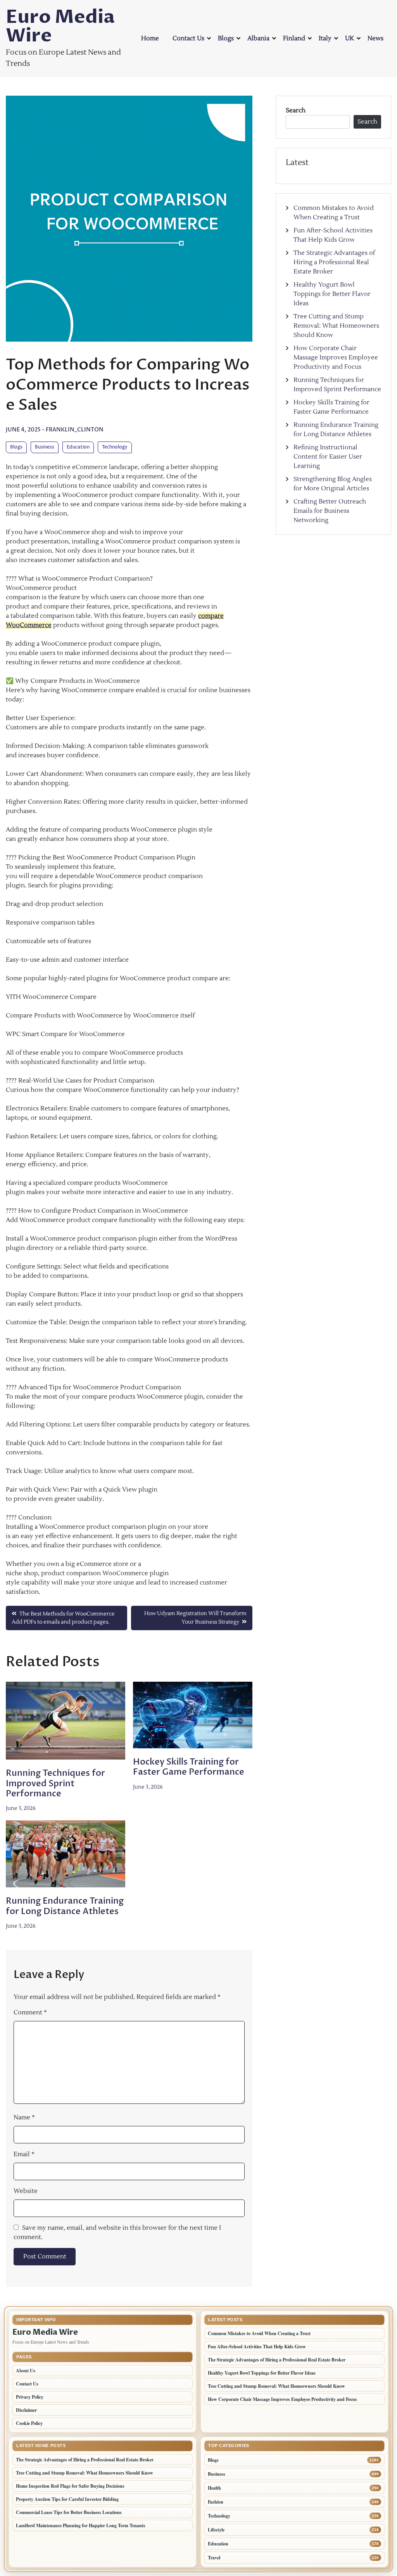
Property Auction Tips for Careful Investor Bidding (67, 2499)
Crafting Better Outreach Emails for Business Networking (330, 511)
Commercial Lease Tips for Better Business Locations (69, 2512)
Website (26, 2191)
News (375, 38)
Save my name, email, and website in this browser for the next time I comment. (117, 2232)
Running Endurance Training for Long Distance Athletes (65, 1906)
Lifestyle (216, 2530)
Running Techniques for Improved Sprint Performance (55, 1783)
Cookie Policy (29, 2423)
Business (45, 447)
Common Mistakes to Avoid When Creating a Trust (259, 2333)
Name (24, 2117)
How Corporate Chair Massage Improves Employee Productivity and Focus (336, 357)
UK (350, 38)
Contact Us (188, 38)
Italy (325, 38)
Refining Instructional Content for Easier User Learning (328, 457)
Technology (115, 447)
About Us (26, 2371)
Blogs (226, 38)
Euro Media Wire (60, 26)
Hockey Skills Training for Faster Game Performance (189, 1767)
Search (296, 110)
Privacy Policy (30, 2397)
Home (150, 38)
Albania (258, 38)
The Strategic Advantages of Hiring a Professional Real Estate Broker (334, 262)
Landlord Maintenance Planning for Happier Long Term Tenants (81, 2525)
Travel (214, 2558)
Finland (294, 38)
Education (78, 447)
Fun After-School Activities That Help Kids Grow (257, 2347)
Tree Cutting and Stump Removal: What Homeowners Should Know (336, 326)
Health (214, 2488)
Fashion (216, 2502)
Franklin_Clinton (75, 430)
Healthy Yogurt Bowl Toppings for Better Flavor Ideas (332, 294)
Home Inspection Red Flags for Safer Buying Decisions (70, 2486)
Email (24, 2154)
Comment (30, 2012)
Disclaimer (26, 2410)
